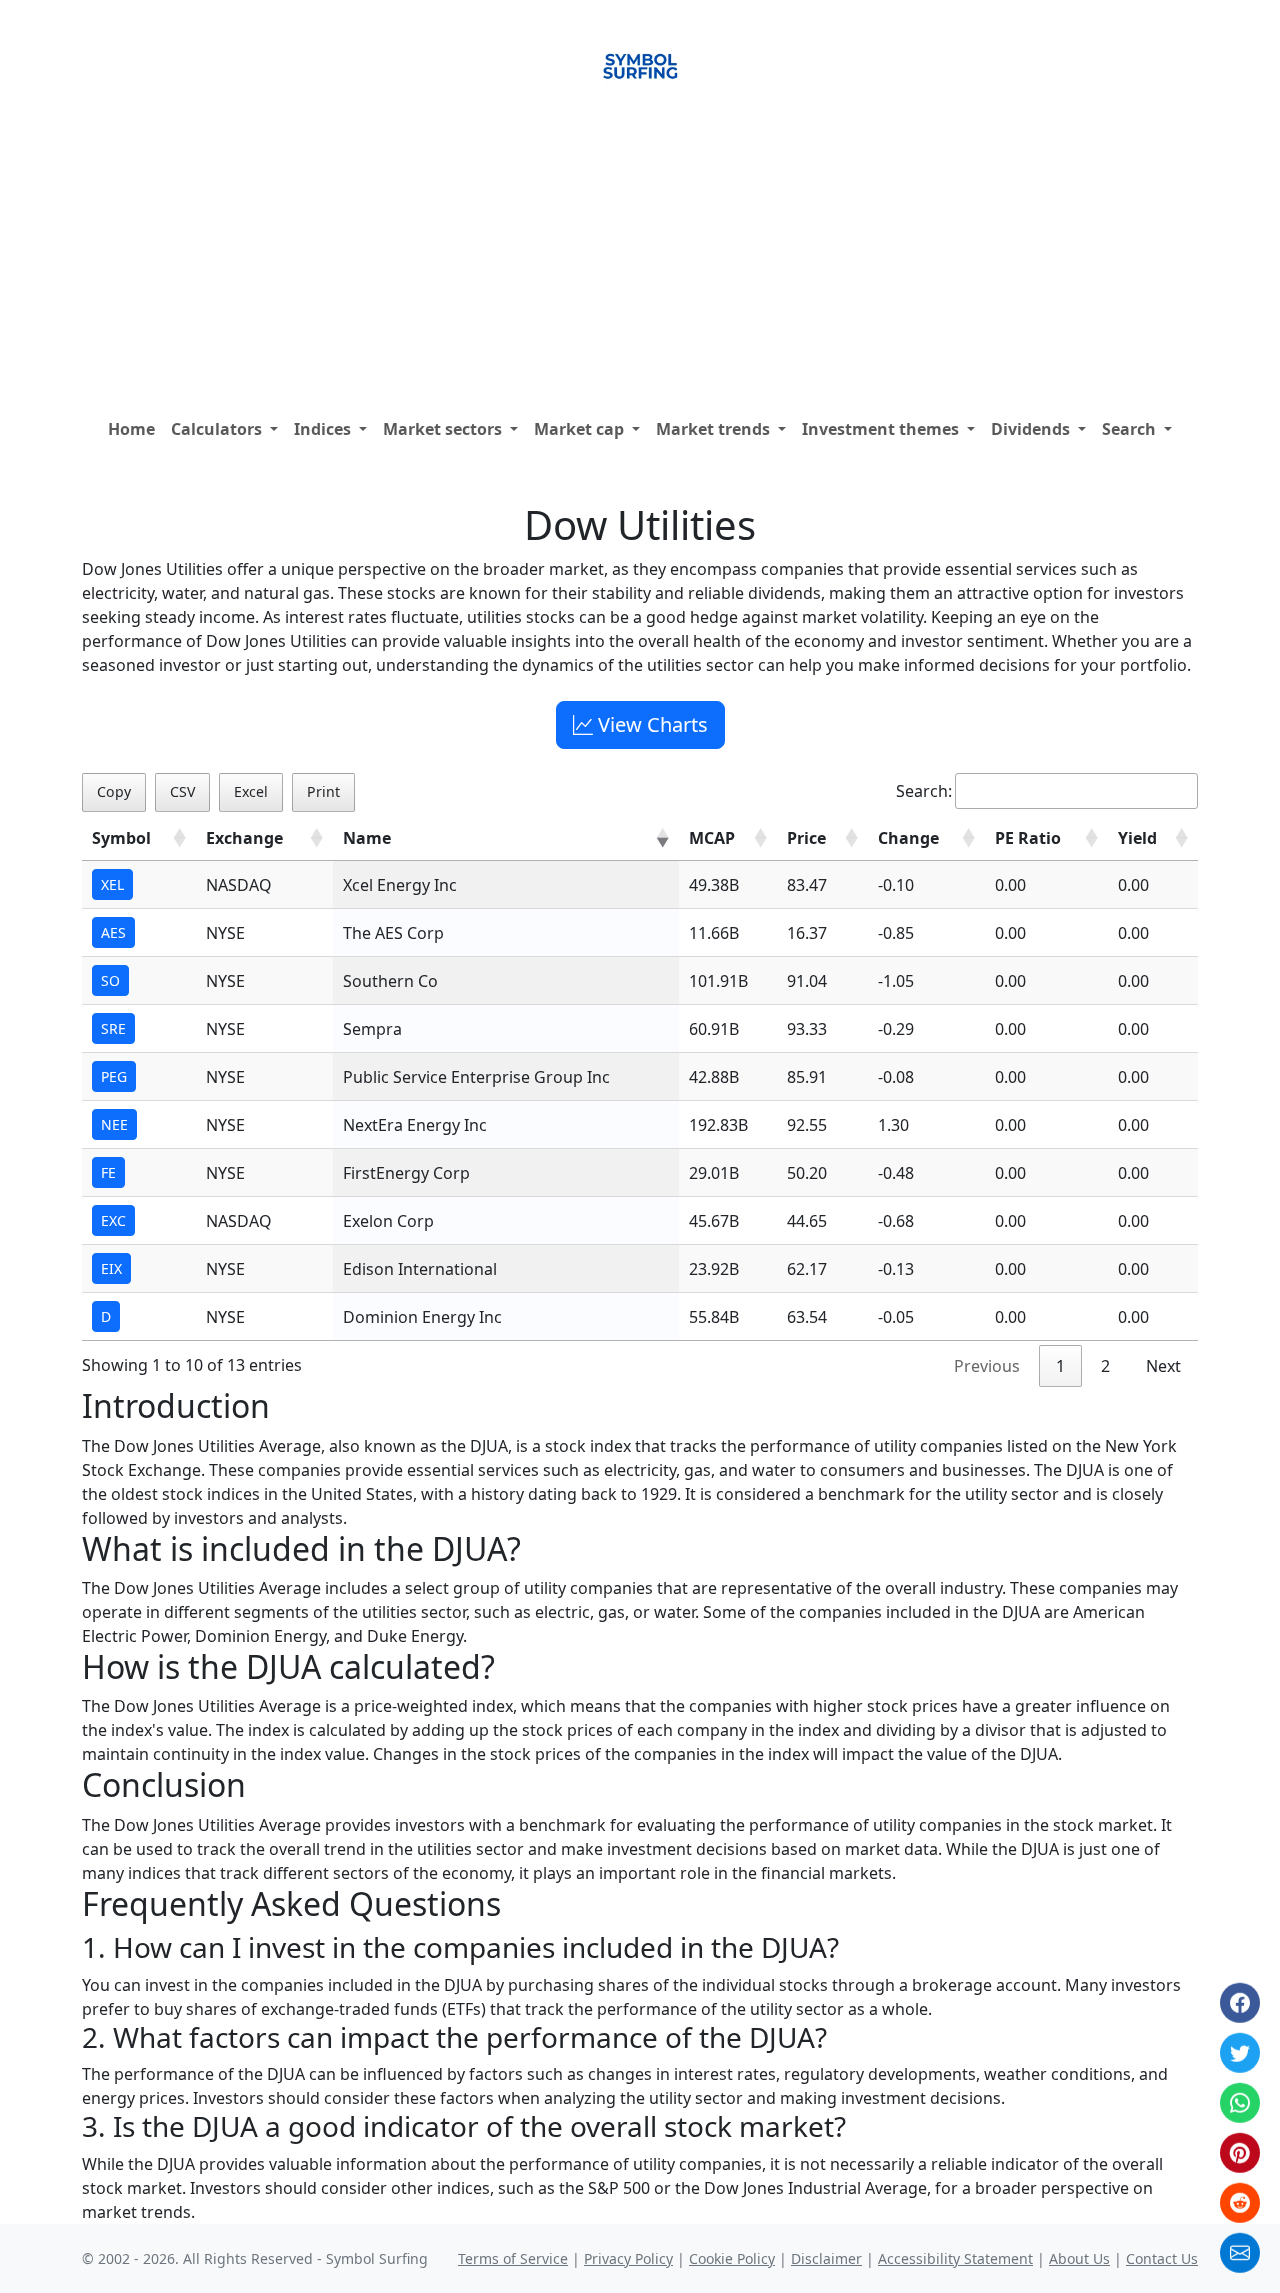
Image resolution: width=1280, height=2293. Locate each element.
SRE (113, 1028)
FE (108, 1172)
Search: (924, 791)
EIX (111, 1268)
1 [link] (1060, 1366)
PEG (114, 1076)
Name (367, 838)
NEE (114, 1124)
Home (131, 429)
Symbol (121, 838)
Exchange (244, 838)
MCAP (712, 838)
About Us (1079, 2258)
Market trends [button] (715, 429)
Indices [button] (324, 429)
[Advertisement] (640, 259)
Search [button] (1131, 429)
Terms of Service (513, 2258)
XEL (112, 884)
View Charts (650, 724)
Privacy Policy (628, 2258)
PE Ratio (1028, 838)
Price (806, 838)
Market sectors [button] (444, 429)
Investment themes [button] (882, 429)
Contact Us (1162, 2258)
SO (110, 980)
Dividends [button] (1032, 429)
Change (908, 838)
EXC (113, 1220)
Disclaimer (826, 2258)
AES (113, 932)
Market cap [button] (581, 429)
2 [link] (1105, 1366)
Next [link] (1163, 1366)
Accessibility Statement (955, 2258)
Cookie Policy (732, 2258)
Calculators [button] (218, 429)
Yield (1137, 838)
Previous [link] (987, 1366)
